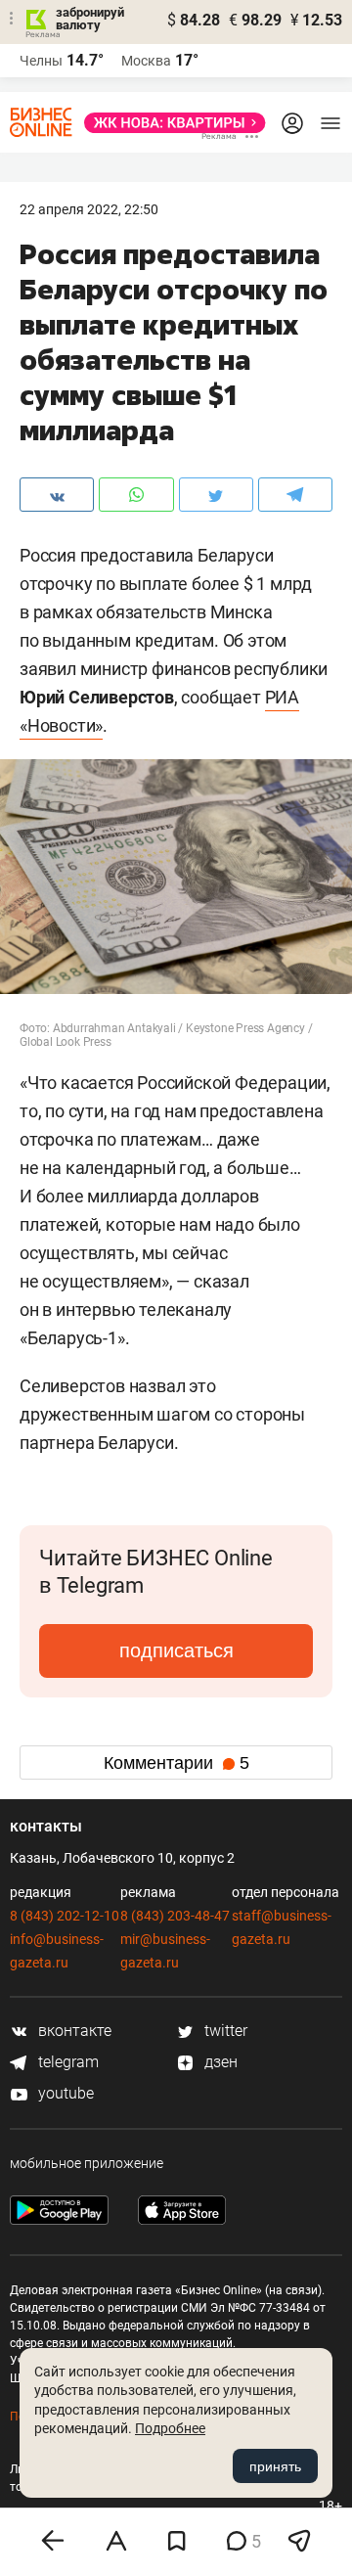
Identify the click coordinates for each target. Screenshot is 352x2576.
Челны (41, 61)
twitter (224, 2031)
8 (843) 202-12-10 (65, 1916)
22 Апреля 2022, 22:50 (89, 209)
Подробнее (170, 2428)
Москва (146, 61)
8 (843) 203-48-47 (175, 1916)
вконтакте (73, 2031)
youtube (64, 2093)
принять (275, 2466)
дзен (219, 2062)
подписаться (176, 1650)
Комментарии (176, 1763)
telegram (66, 2062)
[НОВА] (169, 123)
